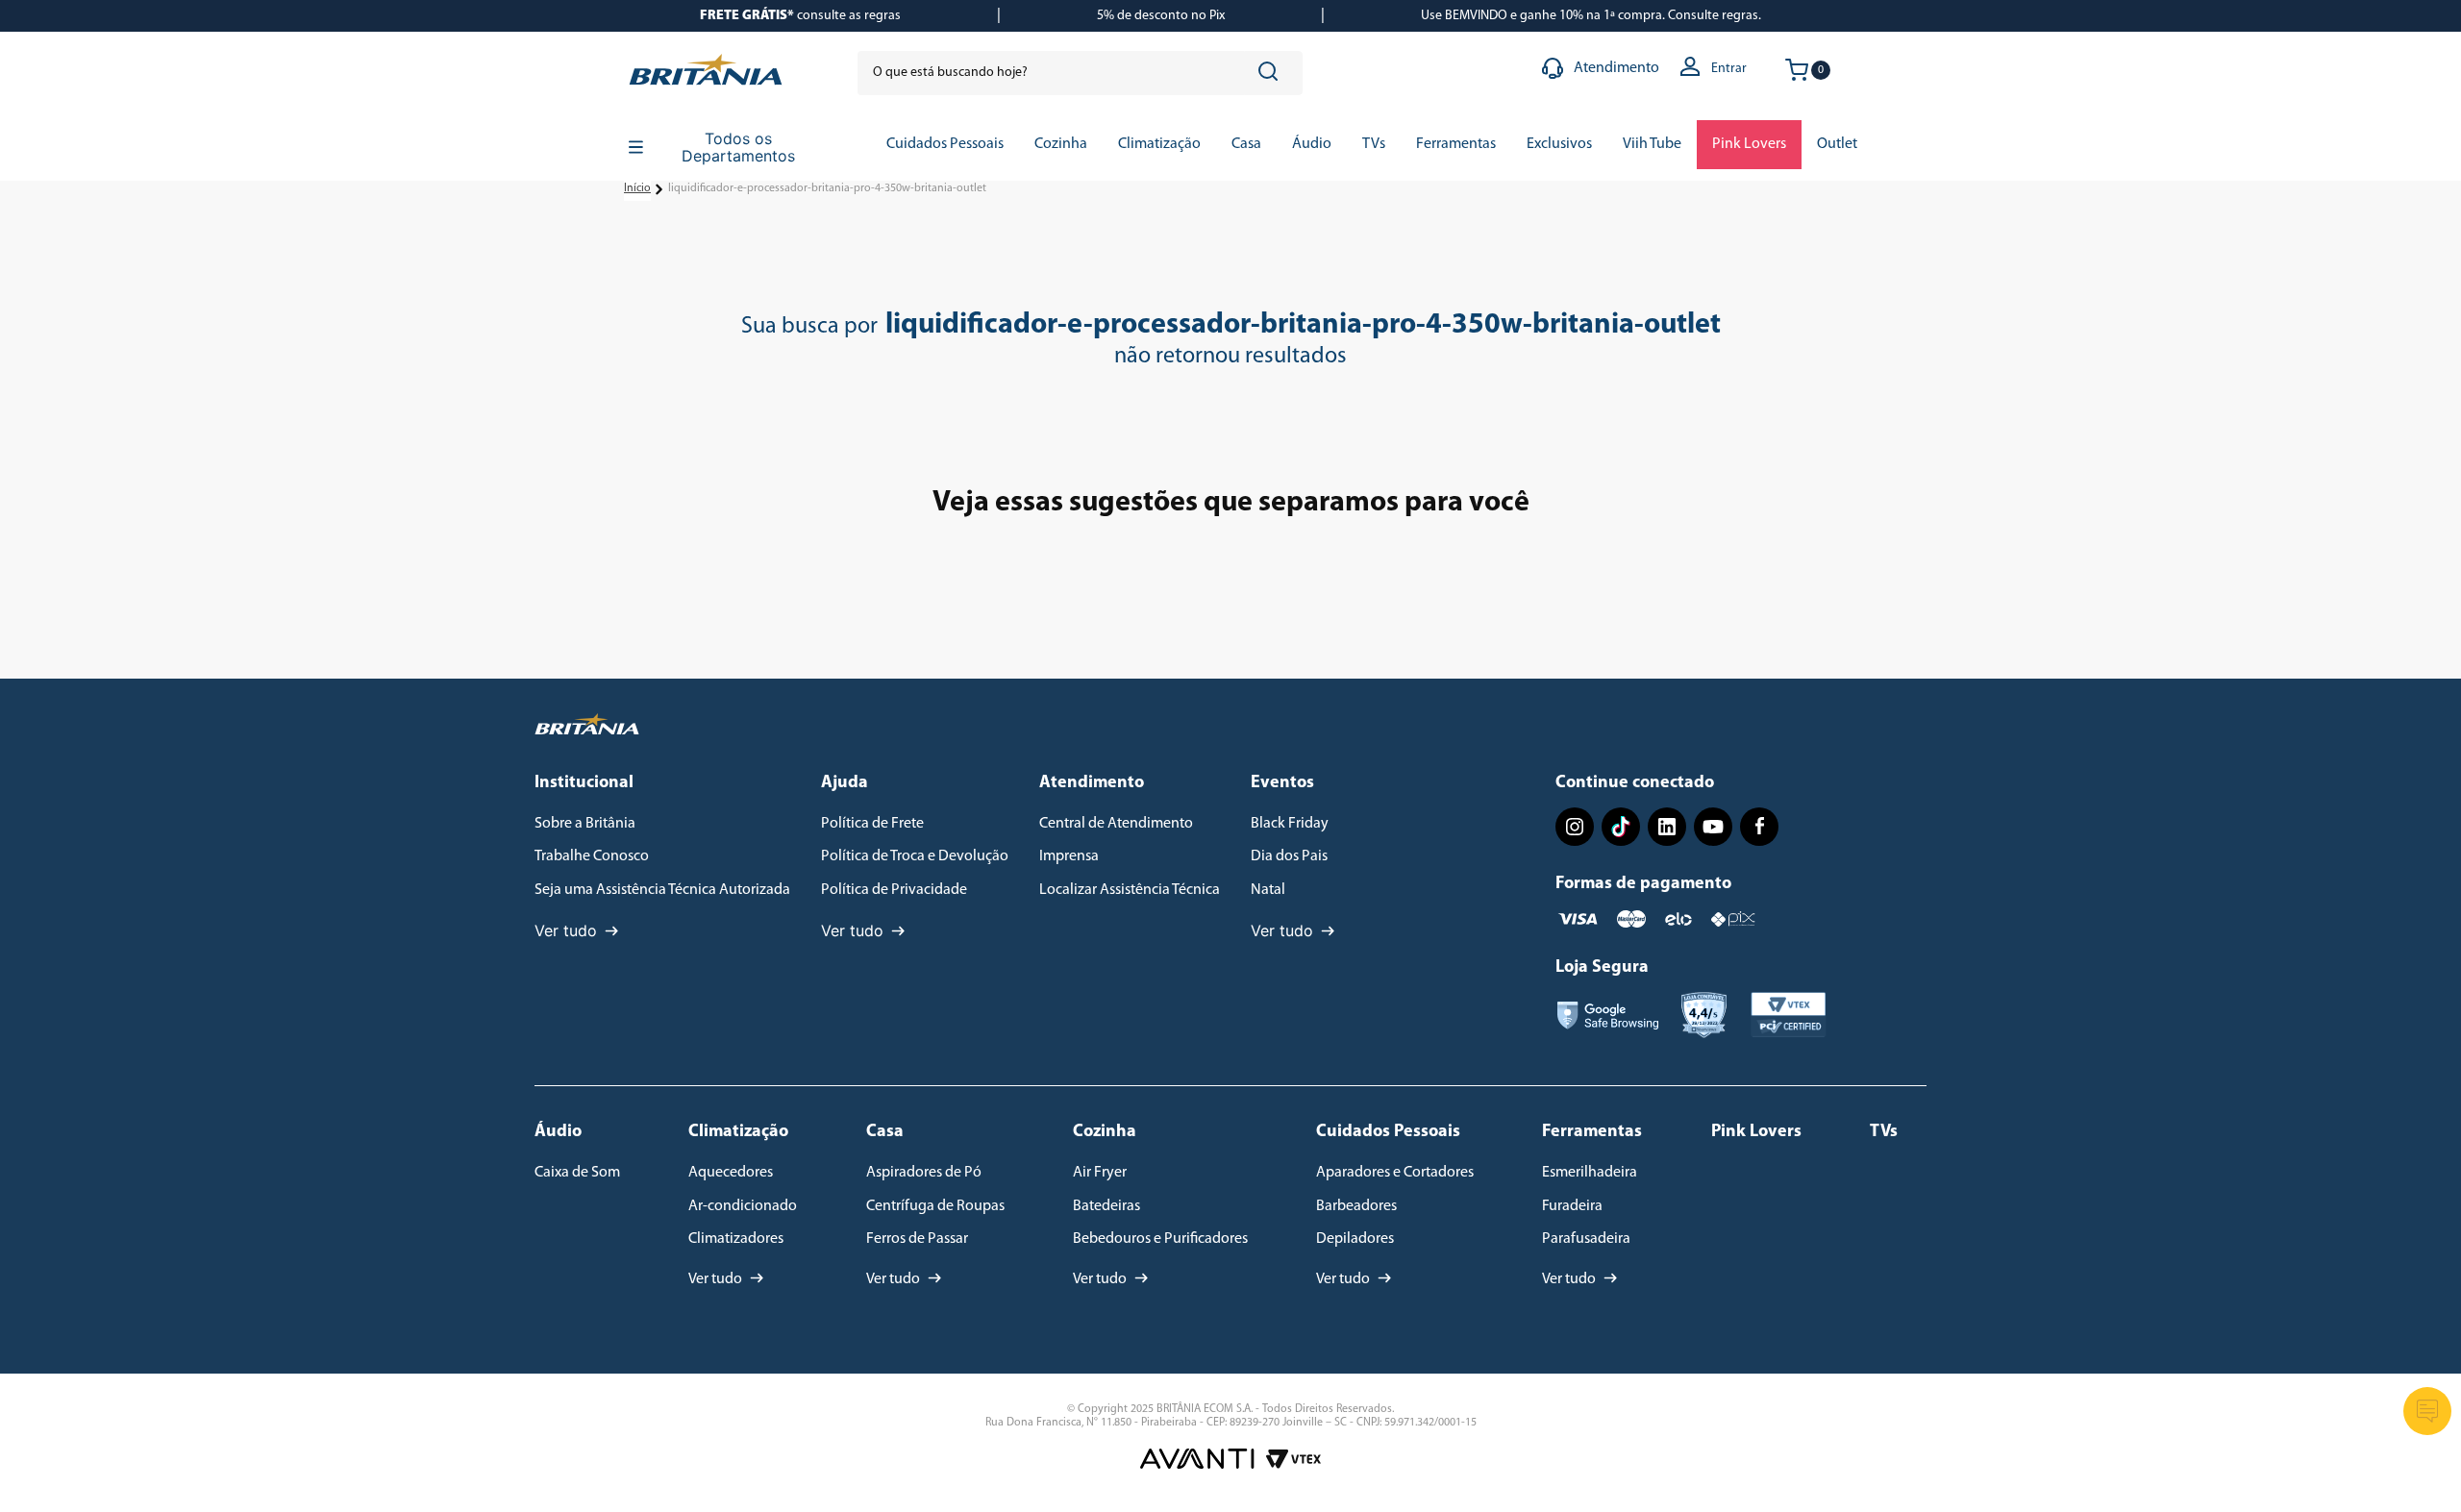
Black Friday (1290, 824)
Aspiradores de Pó (924, 1173)
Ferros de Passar (917, 1239)
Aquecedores (731, 1173)
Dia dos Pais (1289, 856)
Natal (1268, 890)
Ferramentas (1592, 1132)
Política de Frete (872, 824)
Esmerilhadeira (1590, 1173)
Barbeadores (1356, 1206)
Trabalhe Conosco (592, 856)
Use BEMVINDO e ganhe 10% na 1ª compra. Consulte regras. (1591, 16)
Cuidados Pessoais (1388, 1132)
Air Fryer (1100, 1173)
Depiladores (1355, 1239)
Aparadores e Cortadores (1395, 1173)
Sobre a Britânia (585, 824)
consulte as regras (800, 16)
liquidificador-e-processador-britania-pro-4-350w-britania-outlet (827, 188)
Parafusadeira (1586, 1239)
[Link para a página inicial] (637, 189)
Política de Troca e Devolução (915, 856)
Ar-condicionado (743, 1206)
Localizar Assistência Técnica (1130, 890)
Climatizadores (736, 1239)
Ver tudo (566, 930)
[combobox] (1080, 73)
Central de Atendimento (1116, 824)
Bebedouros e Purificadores (1160, 1239)
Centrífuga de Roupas (935, 1206)
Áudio (558, 1132)
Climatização (738, 1132)
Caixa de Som (577, 1173)
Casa (885, 1132)
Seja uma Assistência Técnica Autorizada (662, 890)
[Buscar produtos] (1272, 73)
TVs (1884, 1132)
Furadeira (1572, 1206)
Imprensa (1069, 856)
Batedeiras (1106, 1206)
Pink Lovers (1756, 1132)
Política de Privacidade (894, 890)
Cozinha (1105, 1132)
